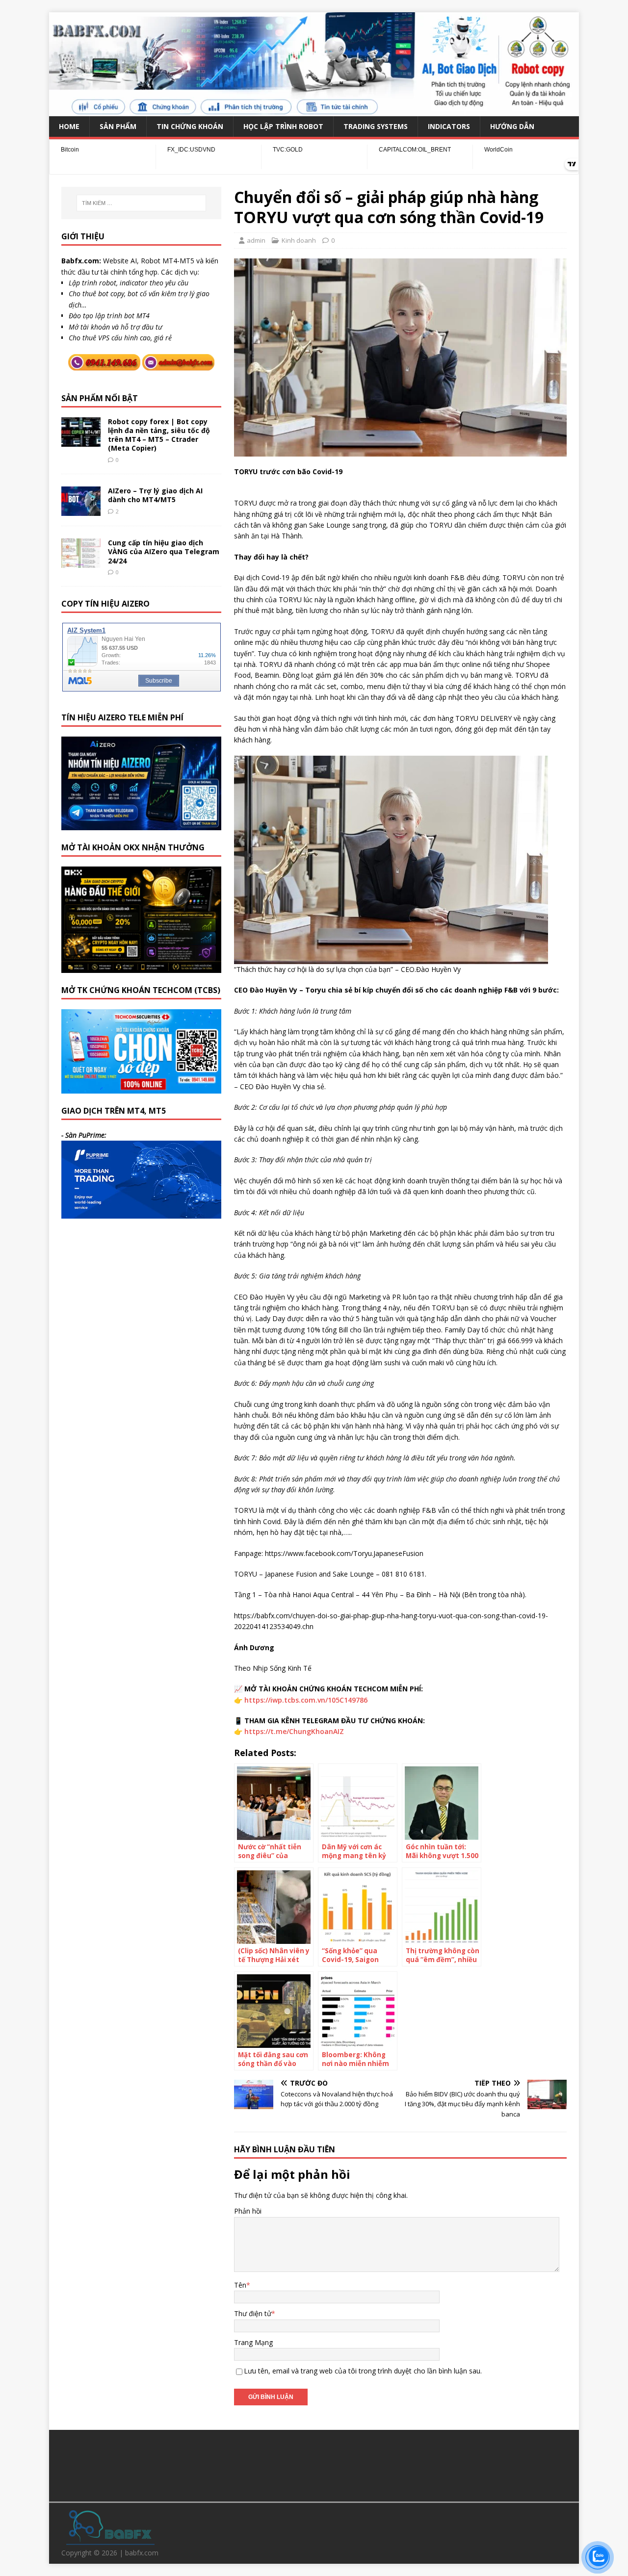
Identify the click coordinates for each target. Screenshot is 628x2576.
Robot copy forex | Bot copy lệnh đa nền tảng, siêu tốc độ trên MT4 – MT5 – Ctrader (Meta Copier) (159, 435)
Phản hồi (248, 2211)
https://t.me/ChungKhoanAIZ (294, 1731)
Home (69, 126)
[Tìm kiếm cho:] (141, 203)
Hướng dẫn (512, 126)
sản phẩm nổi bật (100, 398)
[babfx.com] (314, 110)
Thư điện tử (253, 2313)
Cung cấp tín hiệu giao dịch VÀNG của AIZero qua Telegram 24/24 (164, 551)
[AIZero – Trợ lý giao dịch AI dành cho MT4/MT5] (81, 510)
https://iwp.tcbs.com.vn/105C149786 (306, 1700)
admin (256, 240)
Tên (240, 2285)
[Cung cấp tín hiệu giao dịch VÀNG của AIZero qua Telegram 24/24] (81, 562)
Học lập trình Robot (283, 126)
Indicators (449, 126)
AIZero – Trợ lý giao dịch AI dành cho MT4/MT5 (155, 495)
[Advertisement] (314, 2464)
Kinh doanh (299, 240)
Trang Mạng (253, 2342)
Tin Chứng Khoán (190, 126)
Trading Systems (376, 126)
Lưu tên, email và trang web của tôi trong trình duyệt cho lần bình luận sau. (363, 2371)
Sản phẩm (118, 126)
